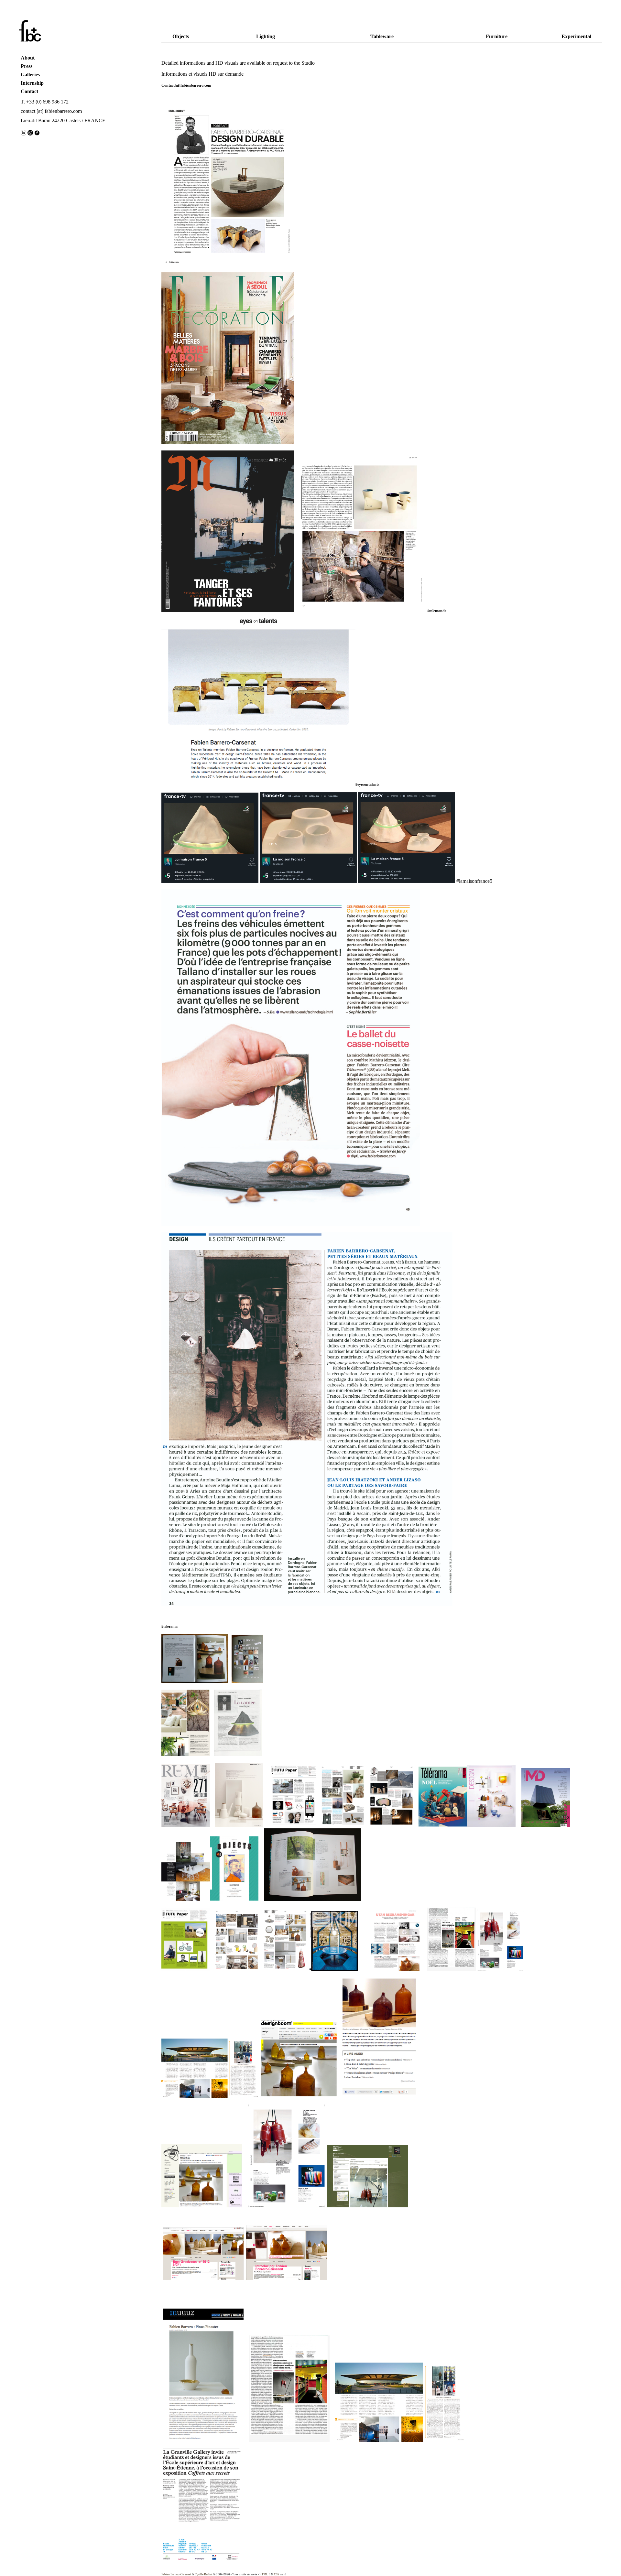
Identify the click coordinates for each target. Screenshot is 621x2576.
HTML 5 (265, 2574)
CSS (277, 2574)
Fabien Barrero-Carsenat (176, 2574)
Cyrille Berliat (204, 2574)
